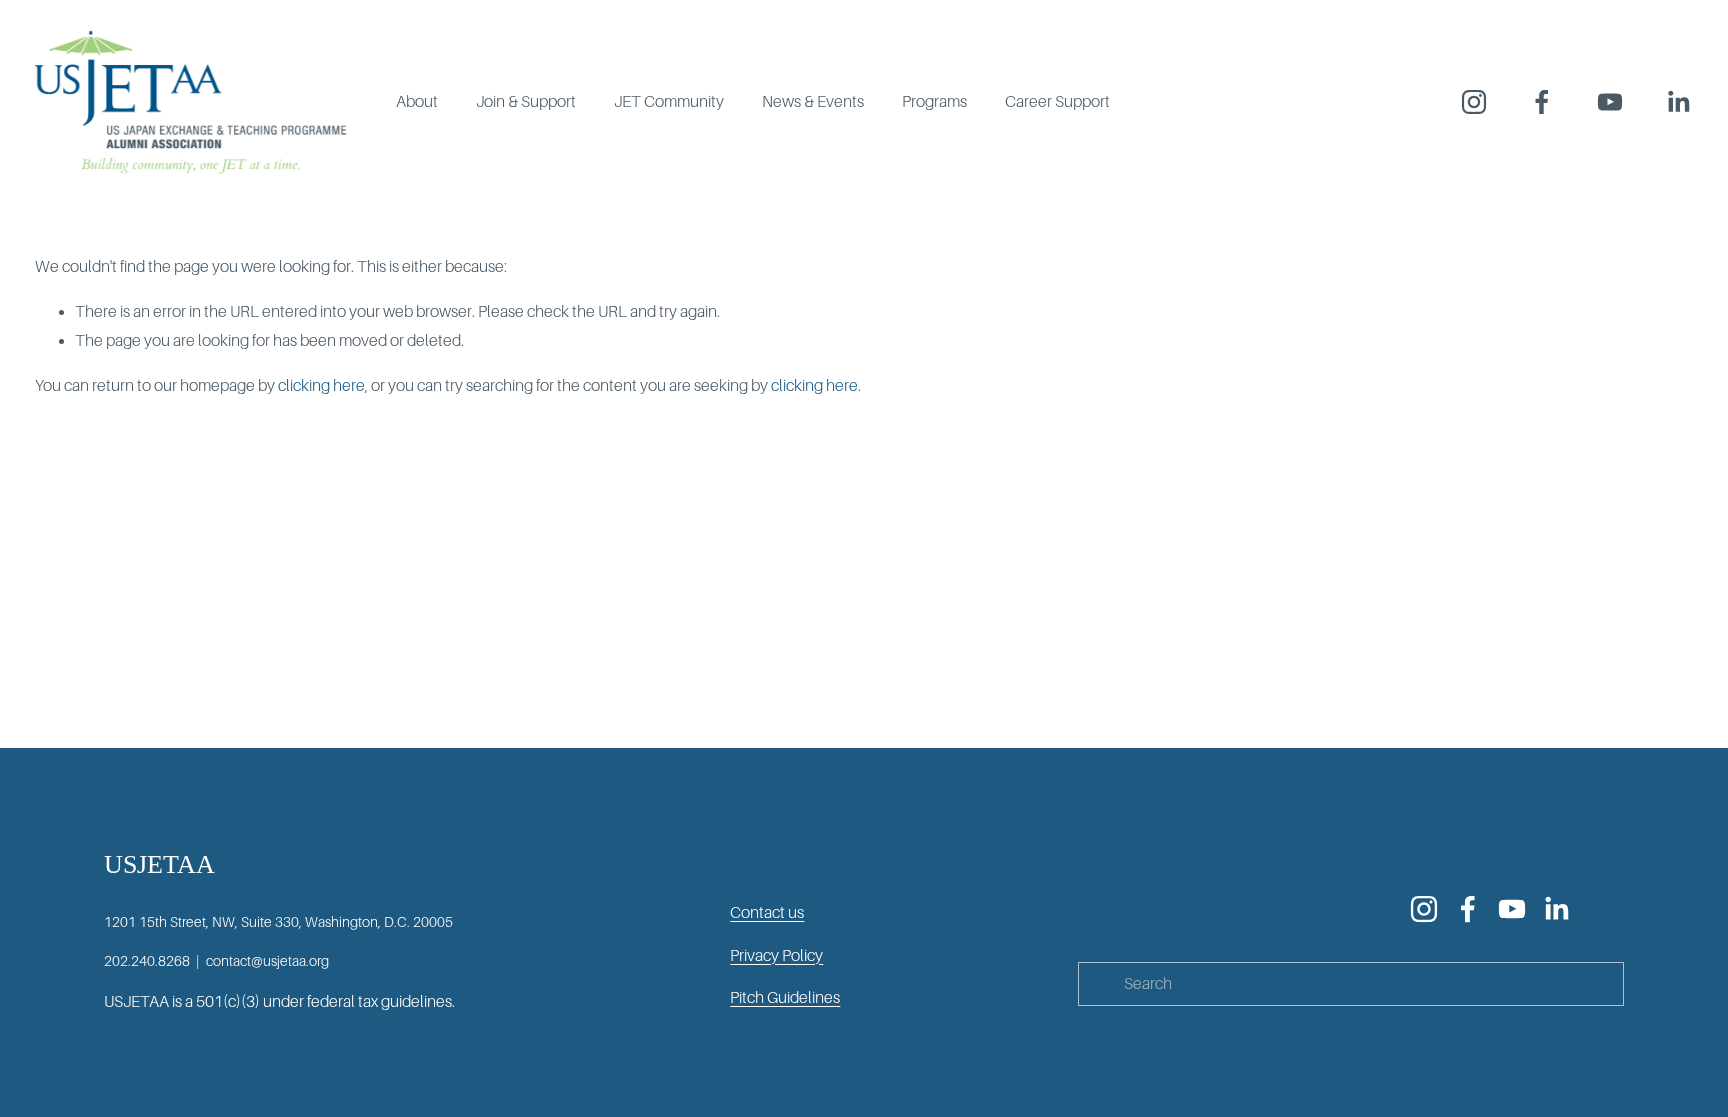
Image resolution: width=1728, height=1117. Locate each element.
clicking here (321, 386)
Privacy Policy (776, 956)
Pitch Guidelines (785, 998)
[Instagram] (1474, 102)
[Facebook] (1542, 102)
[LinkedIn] (1678, 102)
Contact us (767, 913)
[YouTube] (1610, 102)
